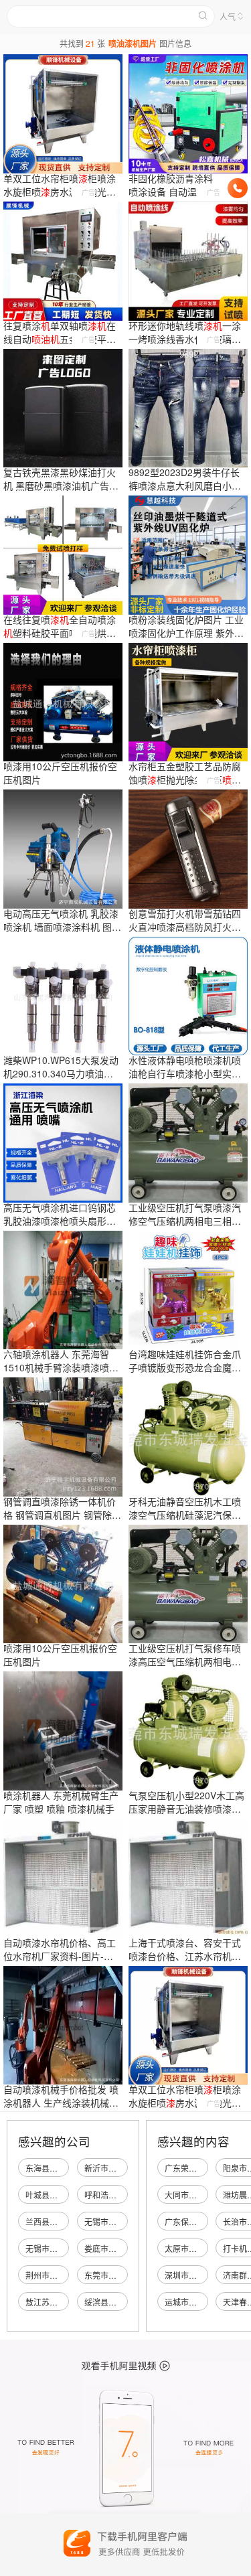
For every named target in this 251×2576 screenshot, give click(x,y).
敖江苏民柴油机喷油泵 (66, 2302)
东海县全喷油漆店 (58, 2168)
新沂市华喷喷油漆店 (120, 2168)
